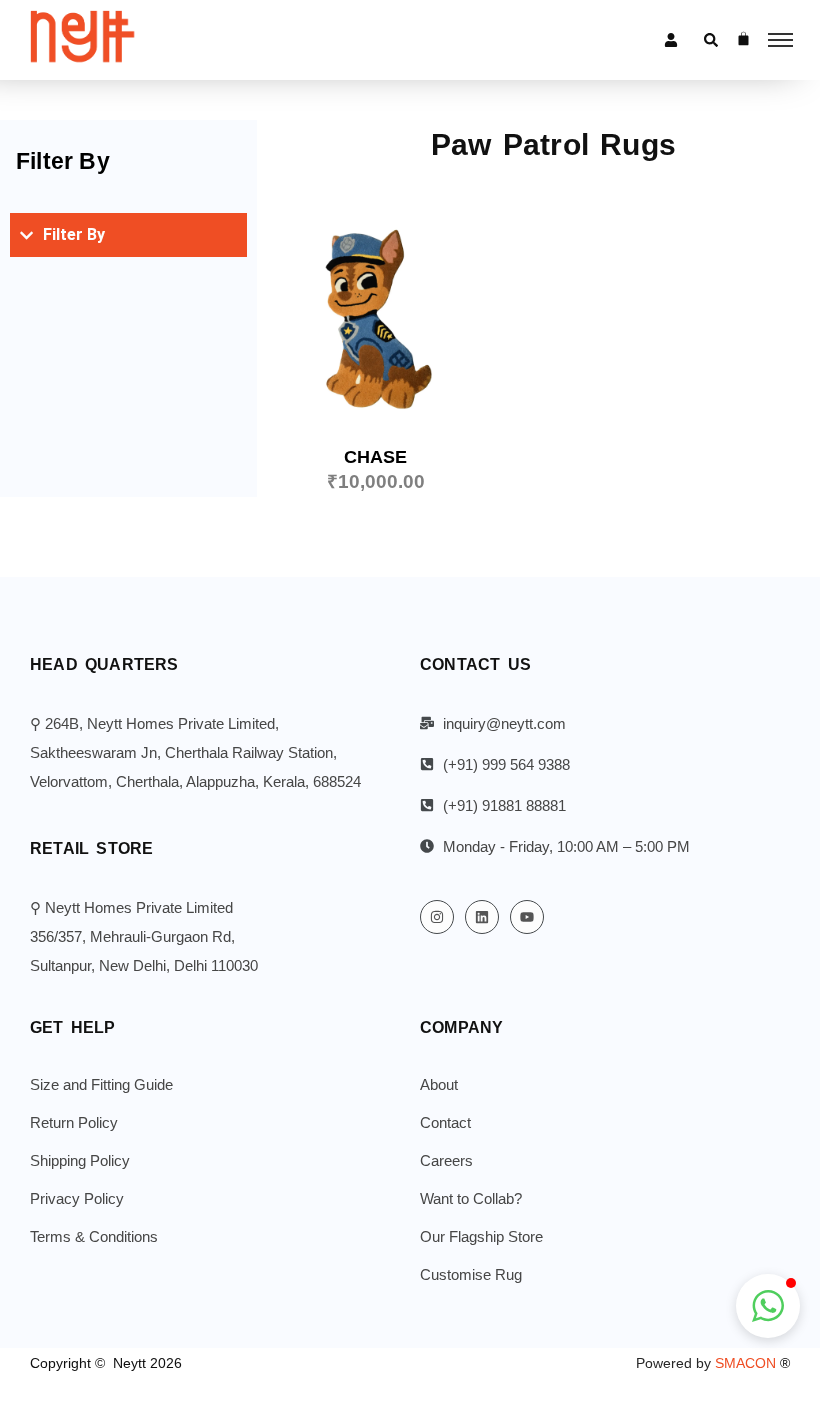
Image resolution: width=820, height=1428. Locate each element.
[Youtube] (527, 917)
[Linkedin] (482, 917)
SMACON (752, 1363)
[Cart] (743, 38)
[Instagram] (437, 917)
